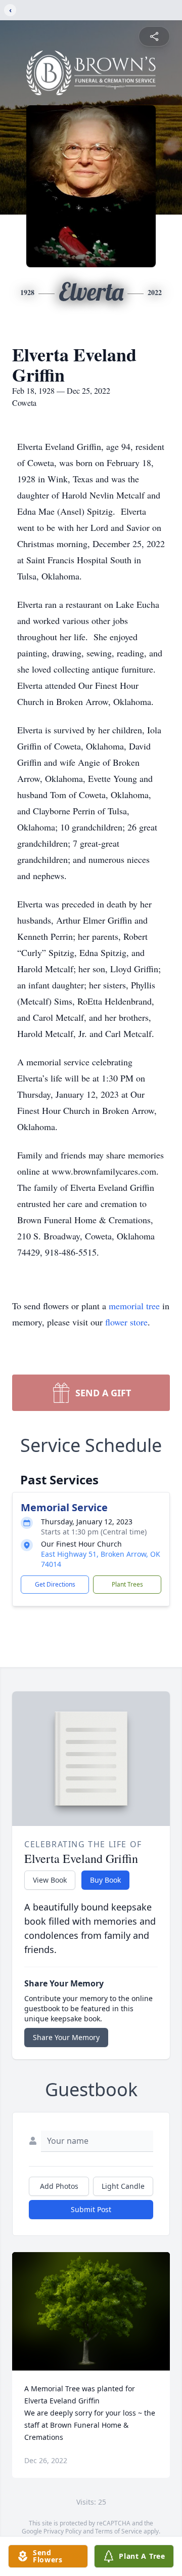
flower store (126, 1322)
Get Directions (55, 1584)
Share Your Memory (66, 2037)
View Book (50, 1880)
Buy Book (105, 1880)
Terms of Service (119, 2531)
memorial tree (134, 1306)
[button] (91, 2311)
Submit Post (91, 2209)
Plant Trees (127, 1584)
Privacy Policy (62, 2531)
